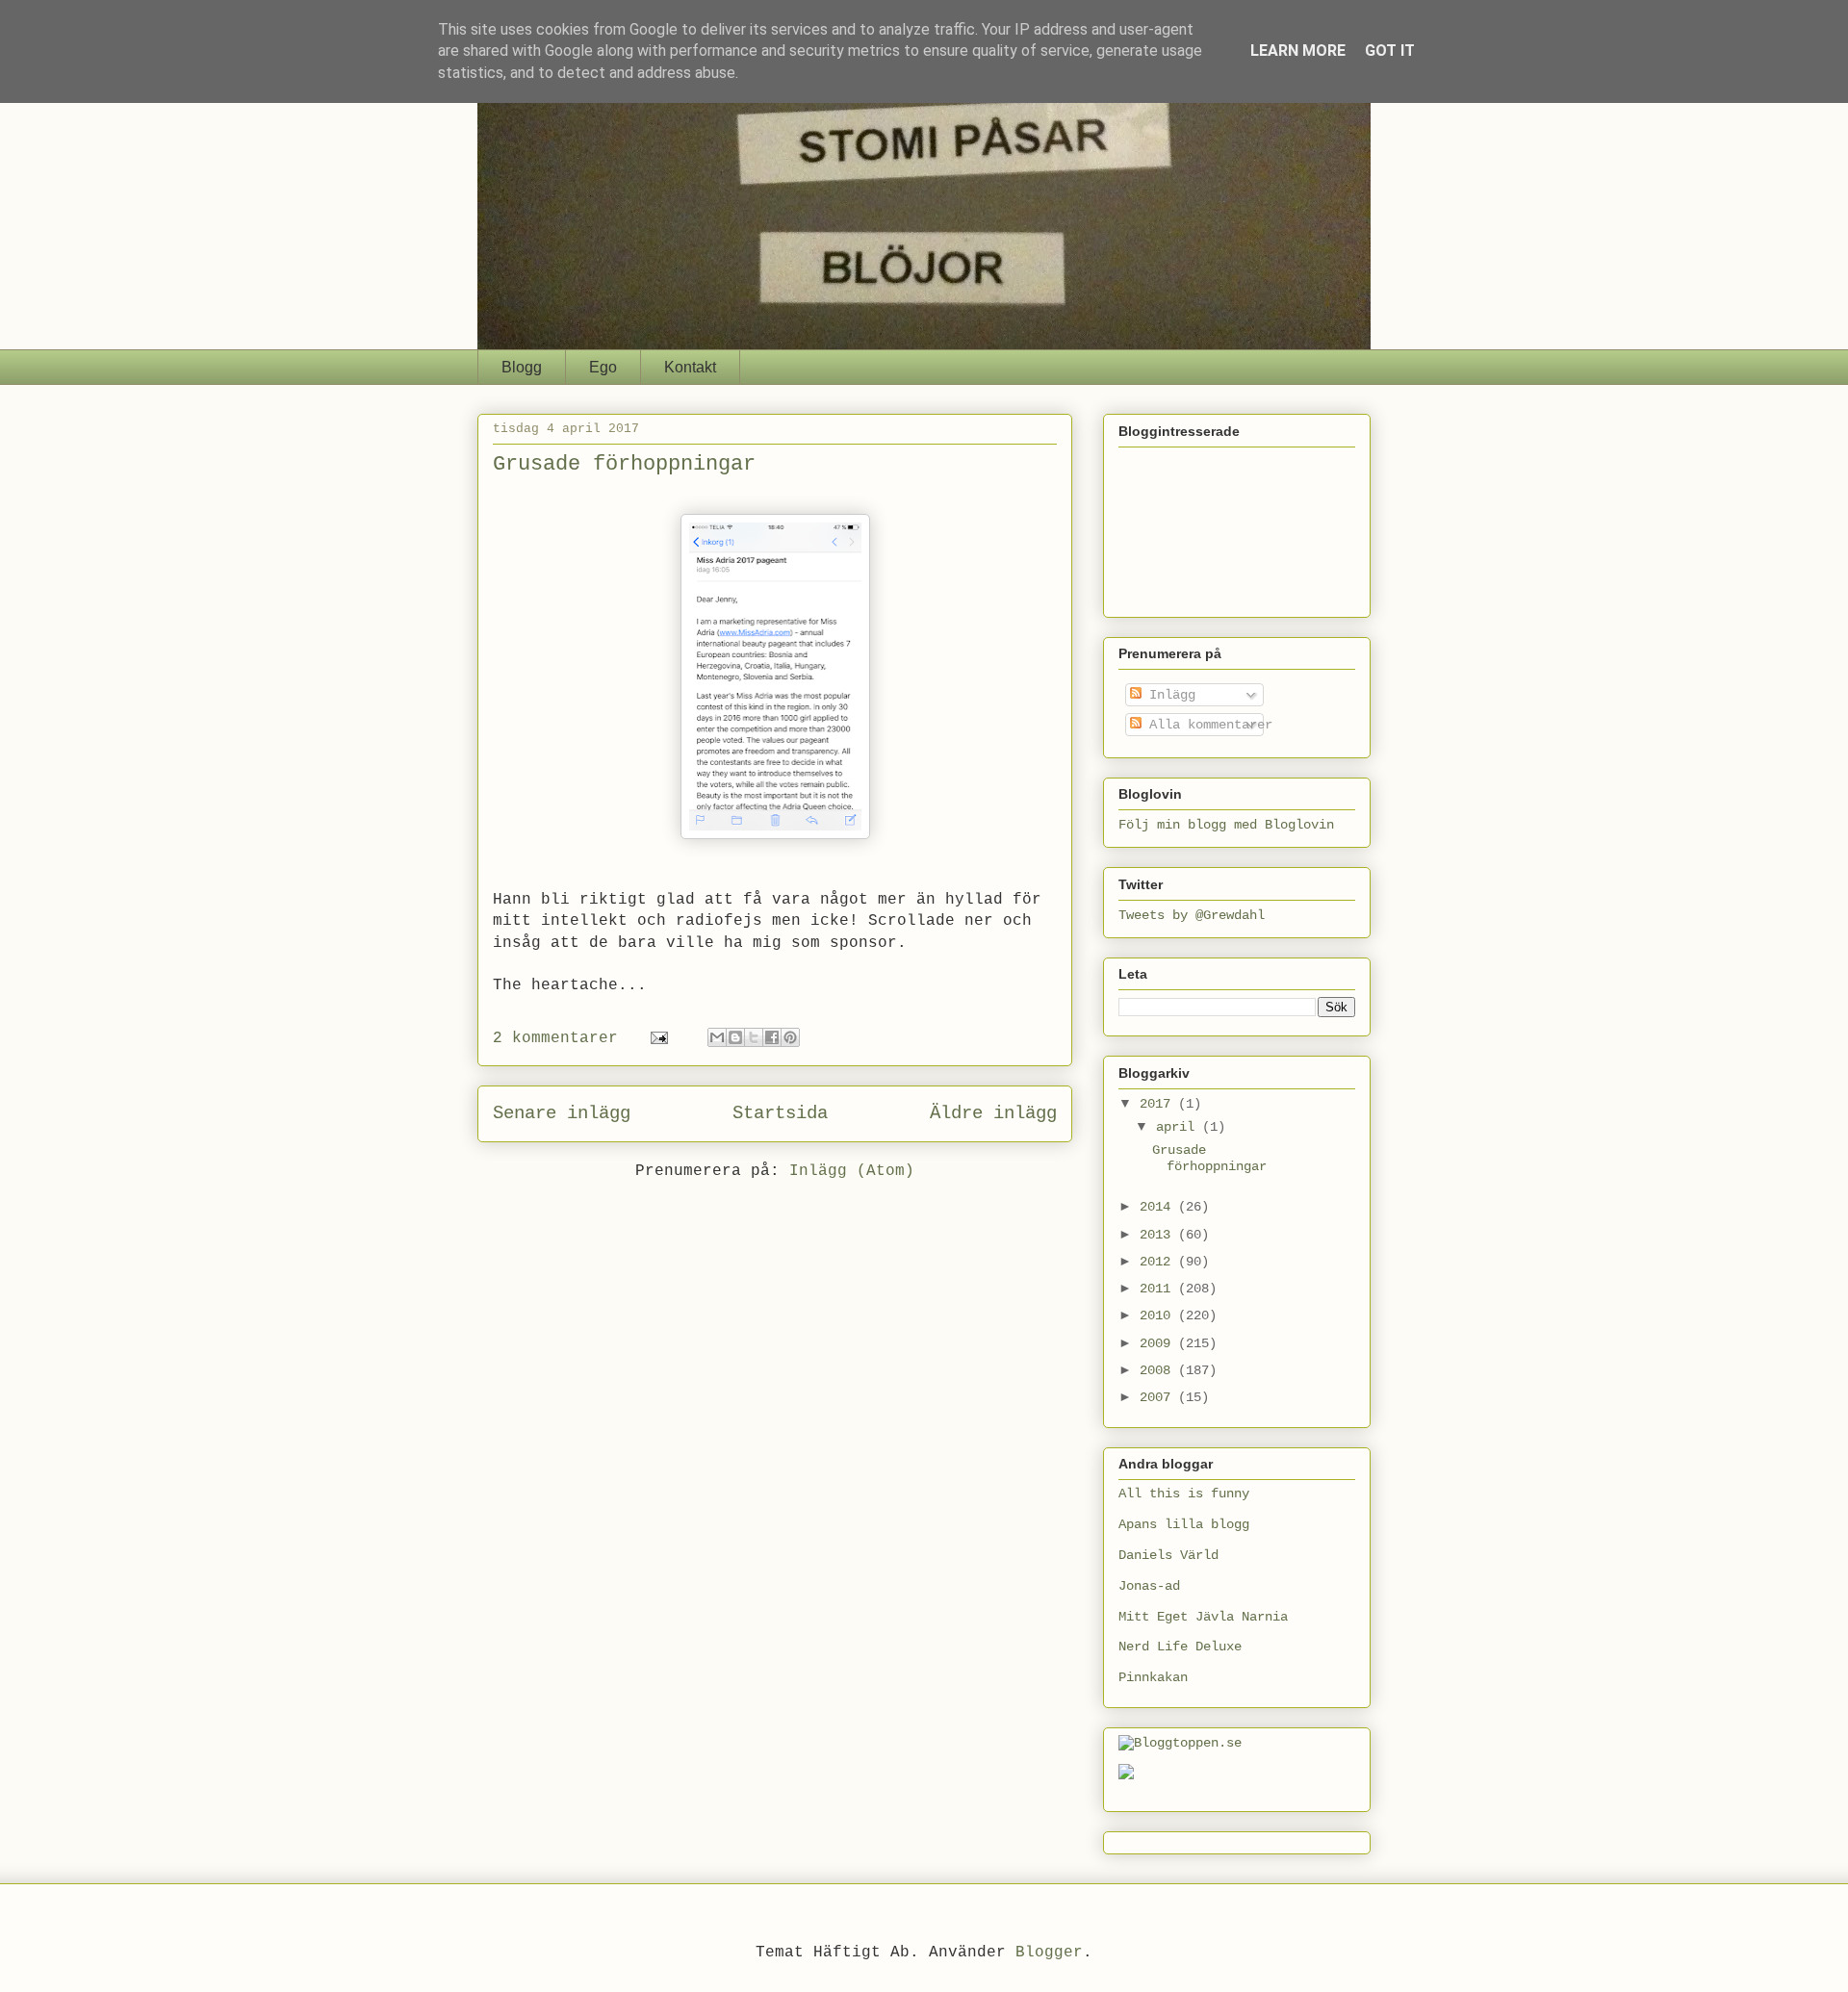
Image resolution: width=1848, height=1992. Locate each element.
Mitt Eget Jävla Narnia (1203, 1617)
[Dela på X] (754, 1037)
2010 (1159, 1315)
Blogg (522, 367)
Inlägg (1168, 695)
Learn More (1298, 51)
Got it (1390, 51)
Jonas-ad (1149, 1586)
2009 (1159, 1343)
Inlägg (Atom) (852, 1171)
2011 (1159, 1289)
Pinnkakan (1153, 1677)
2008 (1159, 1370)
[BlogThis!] (735, 1037)
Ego (603, 367)
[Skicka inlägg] (660, 1038)
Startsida (780, 1113)
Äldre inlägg (993, 1113)
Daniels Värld (1168, 1555)
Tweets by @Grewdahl (1192, 915)
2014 (1159, 1207)
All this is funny (1184, 1494)
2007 (1159, 1397)
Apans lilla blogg (1184, 1524)
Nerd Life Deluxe (1180, 1647)
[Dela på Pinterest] (790, 1037)
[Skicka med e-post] (717, 1037)
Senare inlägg (562, 1113)
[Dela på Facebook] (772, 1037)
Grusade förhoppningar (624, 464)
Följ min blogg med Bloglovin (1226, 825)
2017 (1159, 1104)
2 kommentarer (555, 1038)
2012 (1159, 1262)
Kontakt (690, 367)
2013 (1159, 1235)
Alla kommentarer (1207, 725)
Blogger (1049, 1953)
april (1179, 1127)
